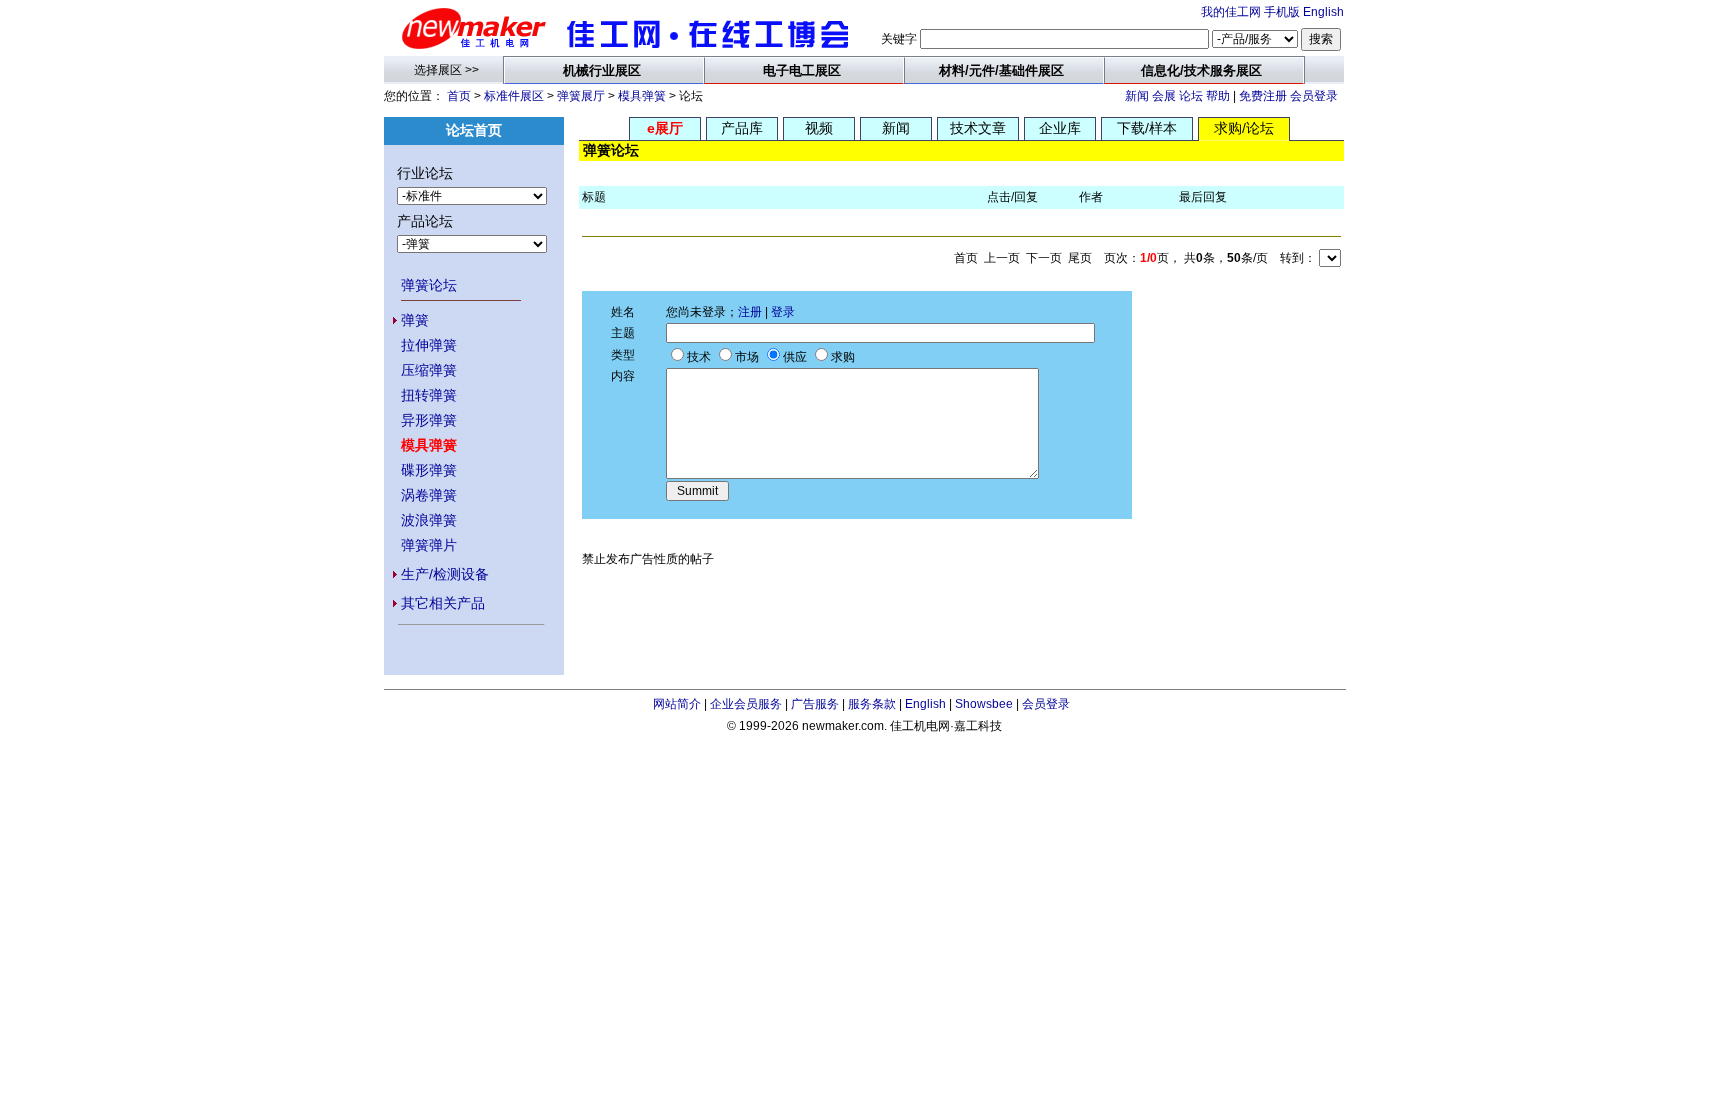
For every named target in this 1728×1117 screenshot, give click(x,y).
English (1323, 12)
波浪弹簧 (429, 520)
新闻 (1137, 96)
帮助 (1218, 96)
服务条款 (872, 704)
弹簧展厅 (581, 96)
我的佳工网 (1231, 12)
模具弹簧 (642, 96)
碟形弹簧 (429, 470)
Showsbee (984, 704)
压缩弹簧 (429, 370)
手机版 (1282, 12)
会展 (1164, 96)
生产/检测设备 (445, 574)
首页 (459, 96)
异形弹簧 (429, 420)
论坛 (1191, 96)
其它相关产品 (443, 603)
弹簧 (415, 320)
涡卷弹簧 (429, 495)
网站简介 (677, 704)
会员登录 (1314, 96)
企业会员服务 (746, 704)
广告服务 (815, 704)
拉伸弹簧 (429, 345)
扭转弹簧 (429, 395)
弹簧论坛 (429, 285)
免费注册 (1263, 96)
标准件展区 (514, 96)
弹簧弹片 (429, 545)
